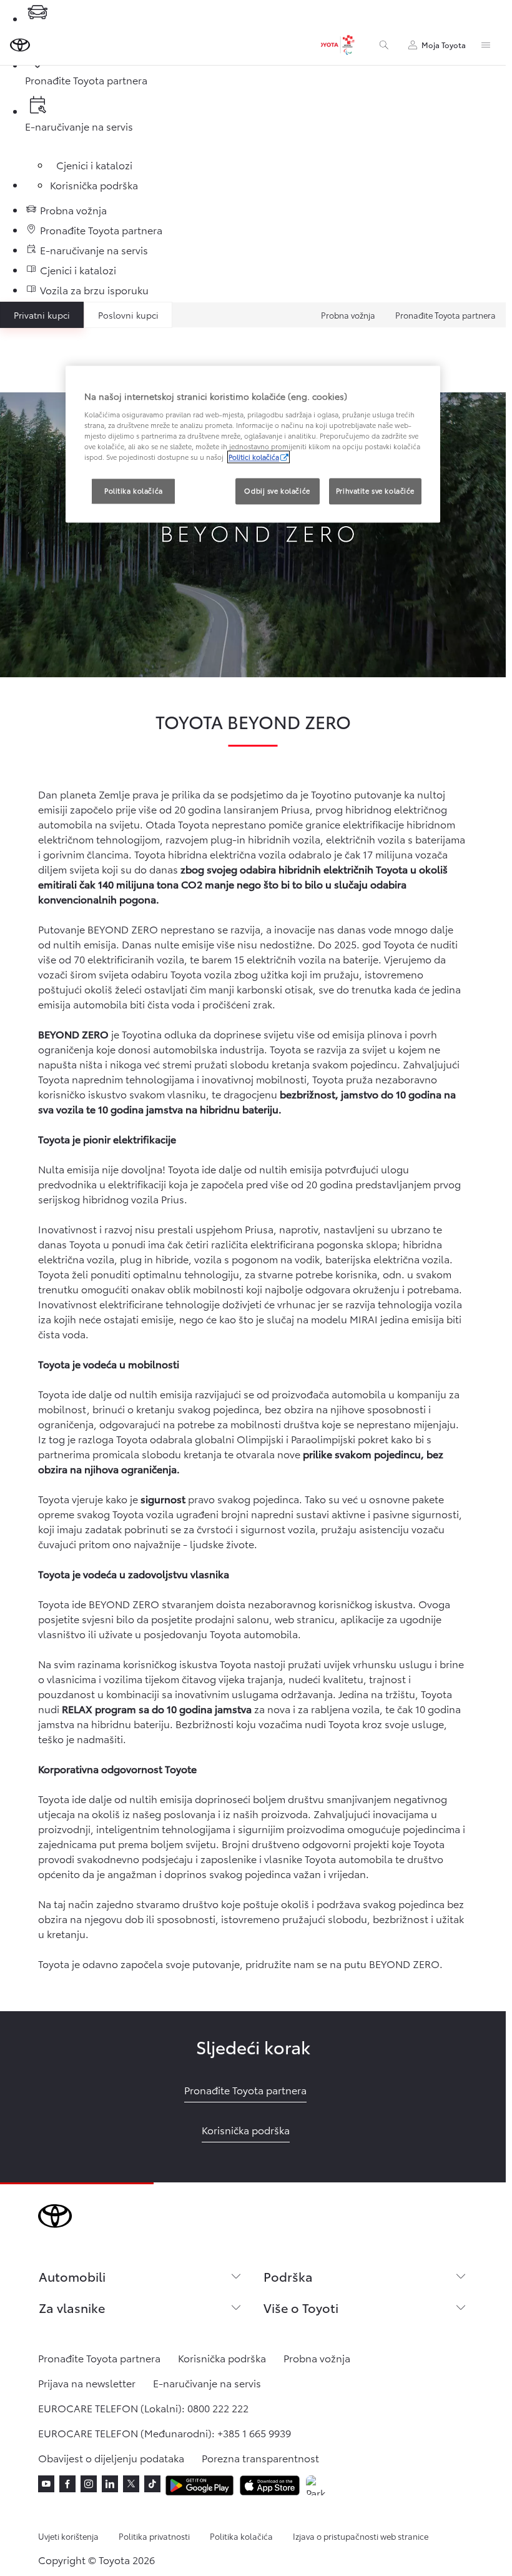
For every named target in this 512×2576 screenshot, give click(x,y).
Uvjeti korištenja (68, 2536)
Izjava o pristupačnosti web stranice (361, 2536)
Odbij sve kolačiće (277, 491)
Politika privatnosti (154, 2536)
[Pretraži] (384, 45)
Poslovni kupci (128, 315)
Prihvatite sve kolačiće (375, 491)
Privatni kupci (42, 315)
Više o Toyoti (301, 2307)
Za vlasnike (72, 2307)
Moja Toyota (444, 45)
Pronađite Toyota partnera (446, 315)
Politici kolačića (254, 457)
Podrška (288, 2276)
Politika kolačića (241, 2536)
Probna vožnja (348, 315)
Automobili (72, 2276)
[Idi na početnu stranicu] (20, 45)
